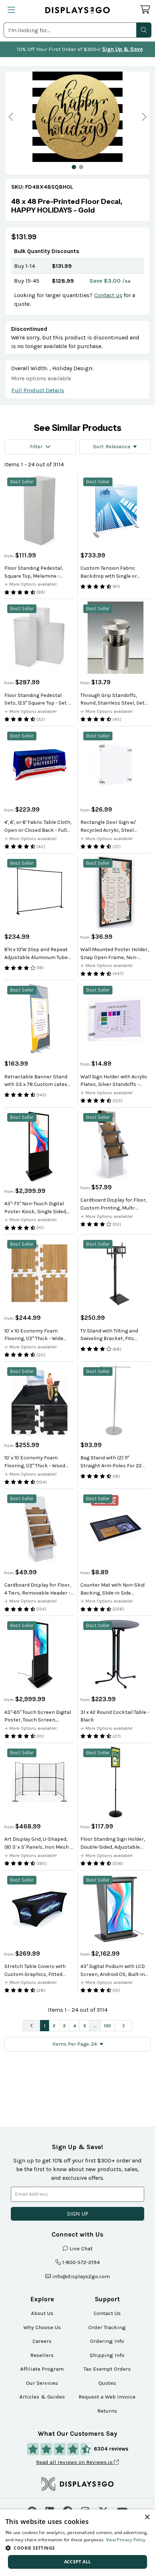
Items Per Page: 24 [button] (75, 2044)
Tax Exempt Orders (107, 2369)
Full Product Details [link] (38, 390)
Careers (42, 2341)
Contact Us (107, 2313)
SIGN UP (78, 2214)
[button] (144, 30)
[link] (77, 206)
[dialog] (77, 2543)
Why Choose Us (42, 2327)
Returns (107, 2411)
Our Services (42, 2383)
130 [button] (107, 2026)
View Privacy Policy (126, 2540)
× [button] (147, 2517)
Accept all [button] (78, 2562)
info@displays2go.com (81, 2276)
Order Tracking (107, 2327)
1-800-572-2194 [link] (81, 2262)
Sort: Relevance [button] (112, 447)
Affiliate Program (42, 2369)
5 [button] (85, 2026)
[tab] (74, 167)
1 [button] (45, 2026)
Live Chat (81, 2248)
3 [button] (64, 2026)
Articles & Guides (42, 2397)
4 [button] (75, 2026)
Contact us (108, 295)
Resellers (42, 2355)
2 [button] (54, 2026)
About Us (42, 2313)
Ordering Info (107, 2341)
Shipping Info (107, 2355)
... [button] (95, 2026)
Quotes (107, 2383)
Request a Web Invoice (107, 2397)
